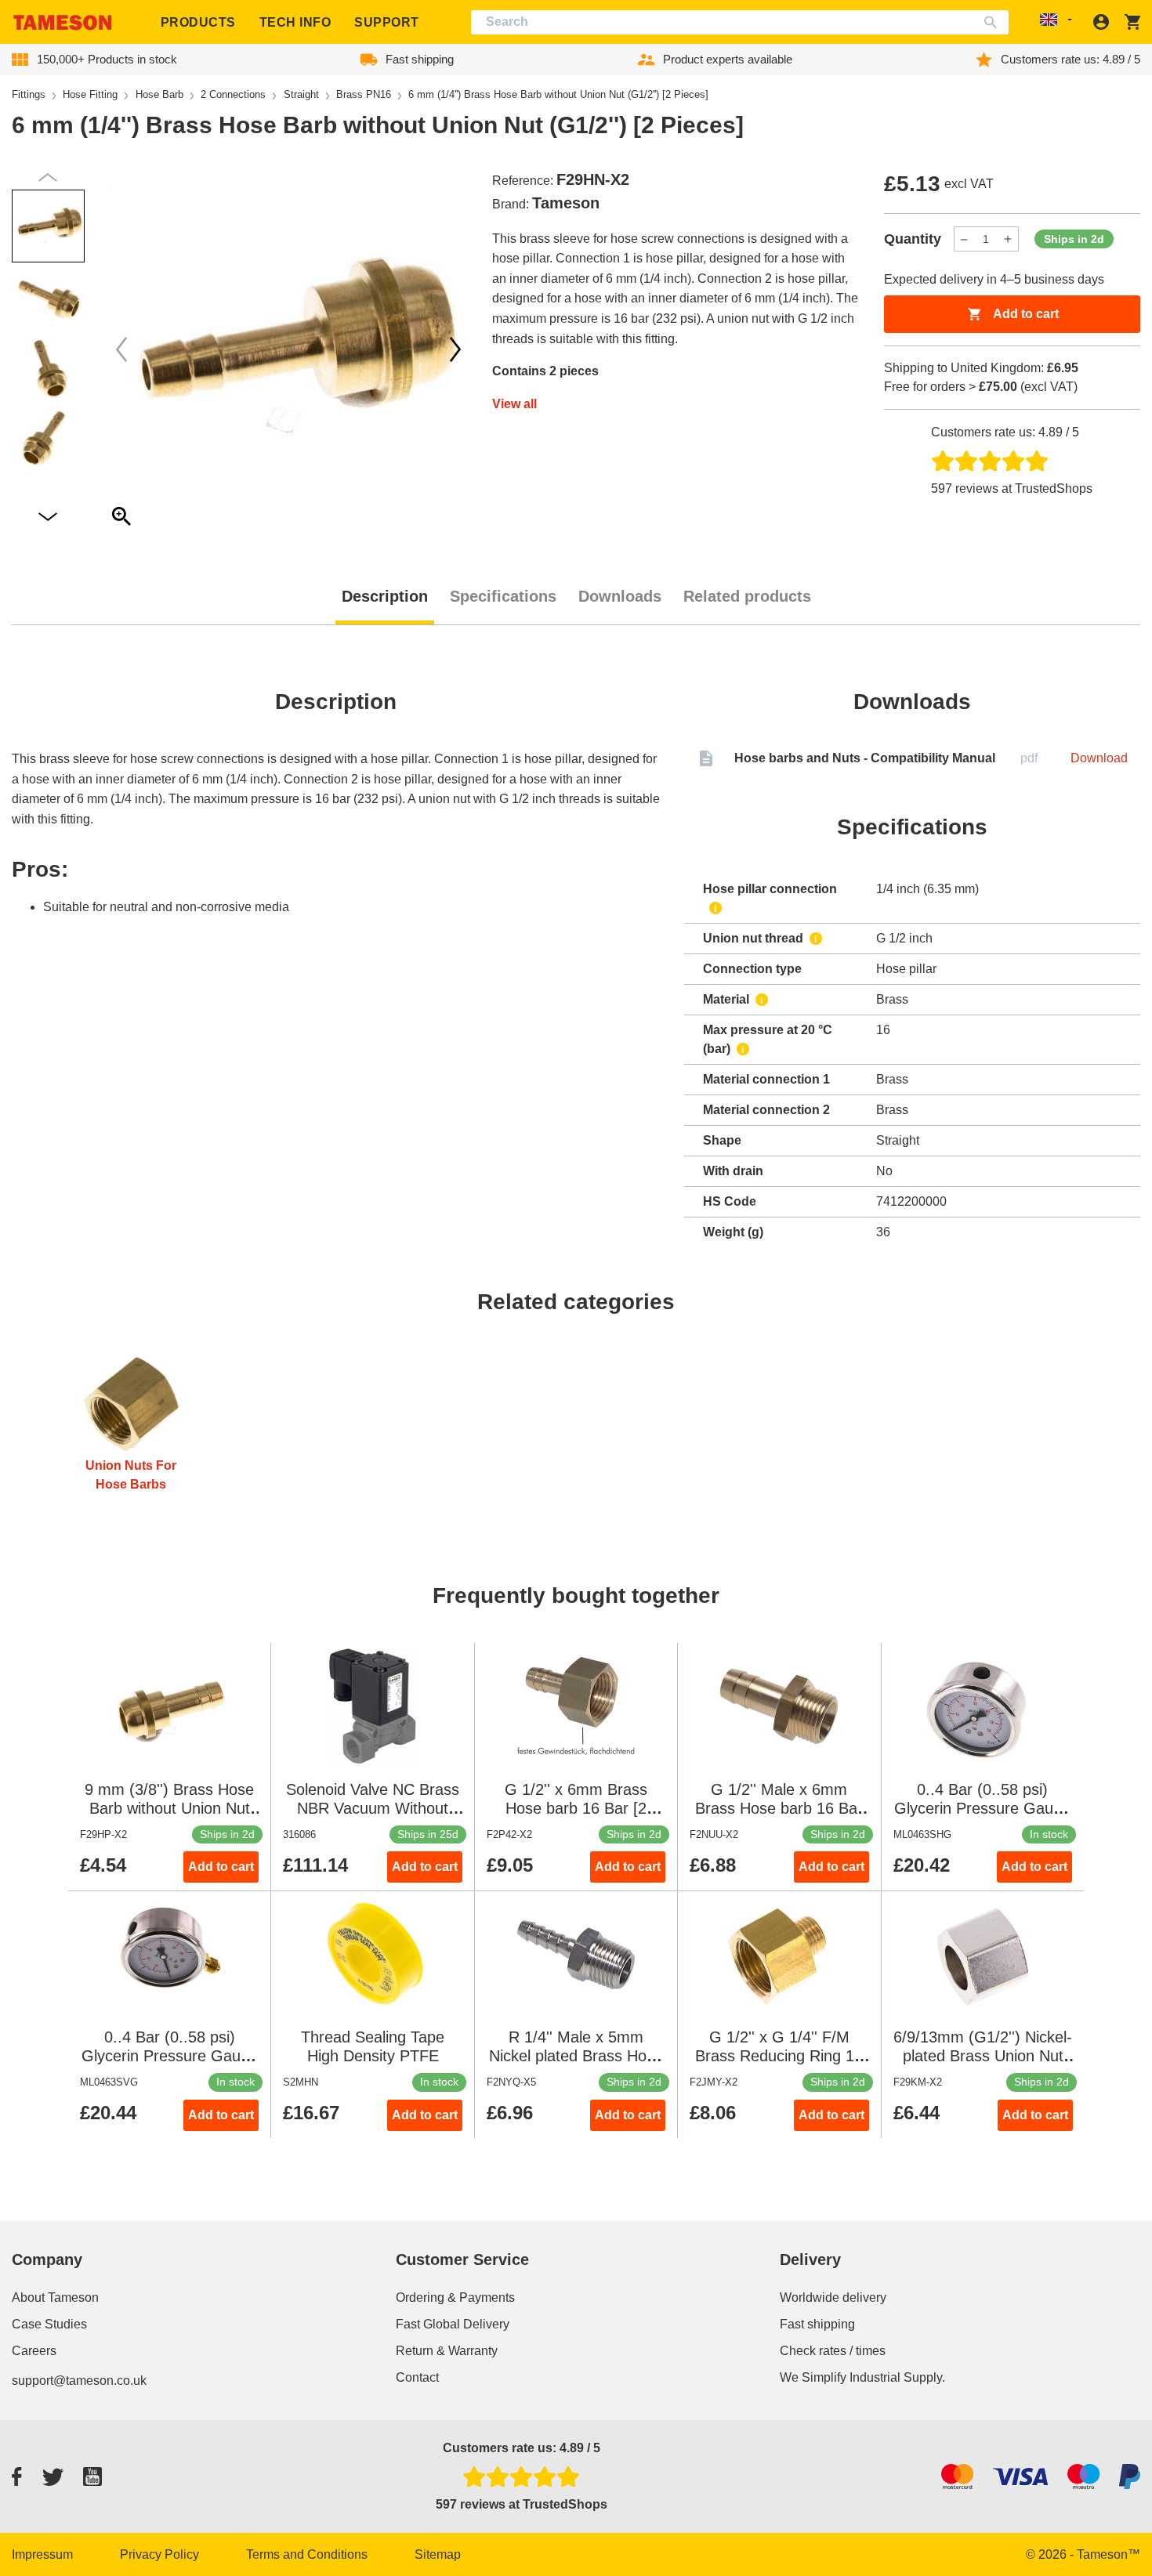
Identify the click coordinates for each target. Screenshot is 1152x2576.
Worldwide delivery (833, 2297)
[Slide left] (455, 349)
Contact (417, 2377)
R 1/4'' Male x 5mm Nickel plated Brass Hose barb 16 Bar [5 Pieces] (576, 2056)
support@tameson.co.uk (79, 2381)
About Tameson (55, 2297)
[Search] (994, 22)
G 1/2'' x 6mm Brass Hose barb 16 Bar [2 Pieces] (576, 1808)
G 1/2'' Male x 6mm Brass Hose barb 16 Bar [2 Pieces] (779, 1808)
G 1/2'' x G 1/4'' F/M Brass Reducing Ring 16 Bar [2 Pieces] (779, 2056)
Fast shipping (817, 2324)
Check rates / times (833, 2351)
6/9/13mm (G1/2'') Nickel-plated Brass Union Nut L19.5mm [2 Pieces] (983, 2056)
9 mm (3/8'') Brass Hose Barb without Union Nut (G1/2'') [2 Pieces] (169, 1808)
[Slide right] (121, 349)
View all (514, 404)
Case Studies (49, 2324)
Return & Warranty (447, 2351)
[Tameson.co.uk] (63, 22)
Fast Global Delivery (453, 2324)
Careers (34, 2351)
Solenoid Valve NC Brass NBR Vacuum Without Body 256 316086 (373, 1808)
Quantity (913, 239)
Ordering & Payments (455, 2297)
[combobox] (740, 22)
